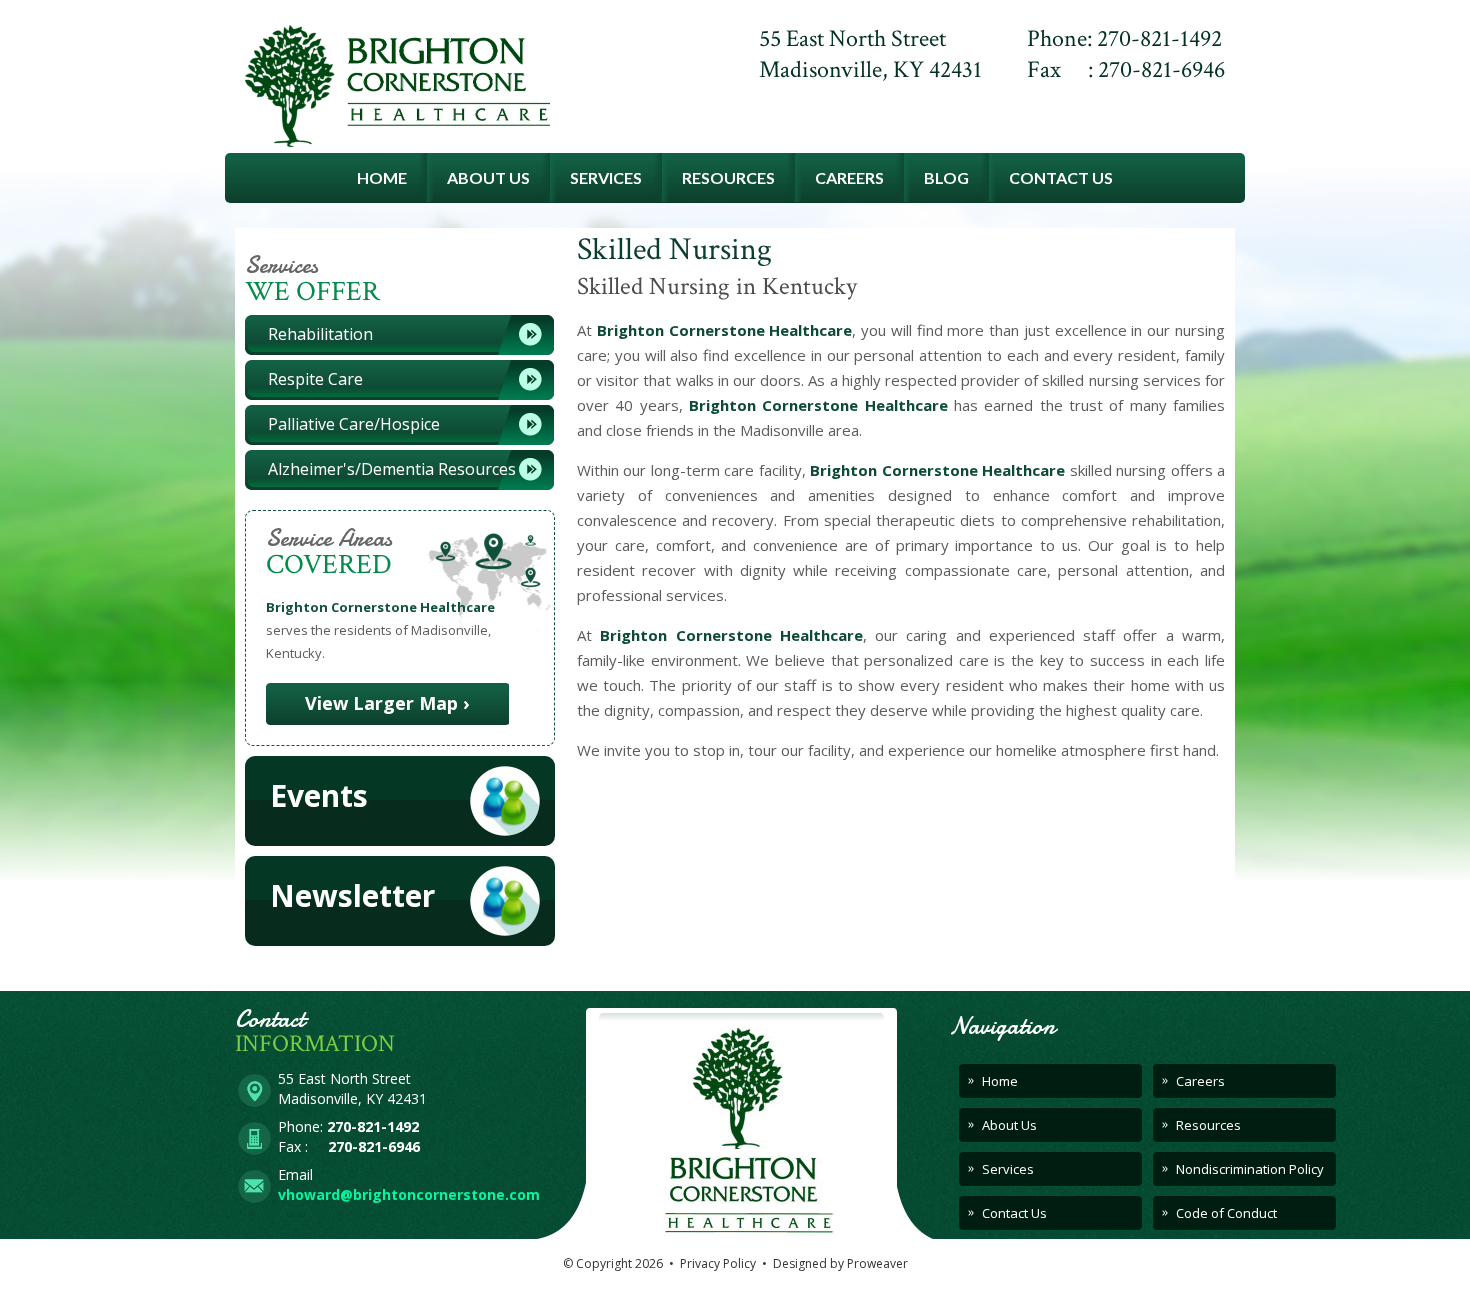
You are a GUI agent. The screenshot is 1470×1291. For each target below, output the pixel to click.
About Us (488, 177)
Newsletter (352, 895)
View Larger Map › (387, 703)
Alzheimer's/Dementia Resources (392, 469)
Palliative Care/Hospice (354, 424)
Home (382, 177)
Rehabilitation (320, 334)
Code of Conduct (1226, 1213)
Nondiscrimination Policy (1250, 1169)
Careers (849, 177)
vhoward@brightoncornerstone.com (409, 1194)
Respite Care (315, 379)
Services (606, 177)
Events (319, 795)
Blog (946, 177)
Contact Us (1061, 177)
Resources (728, 177)
